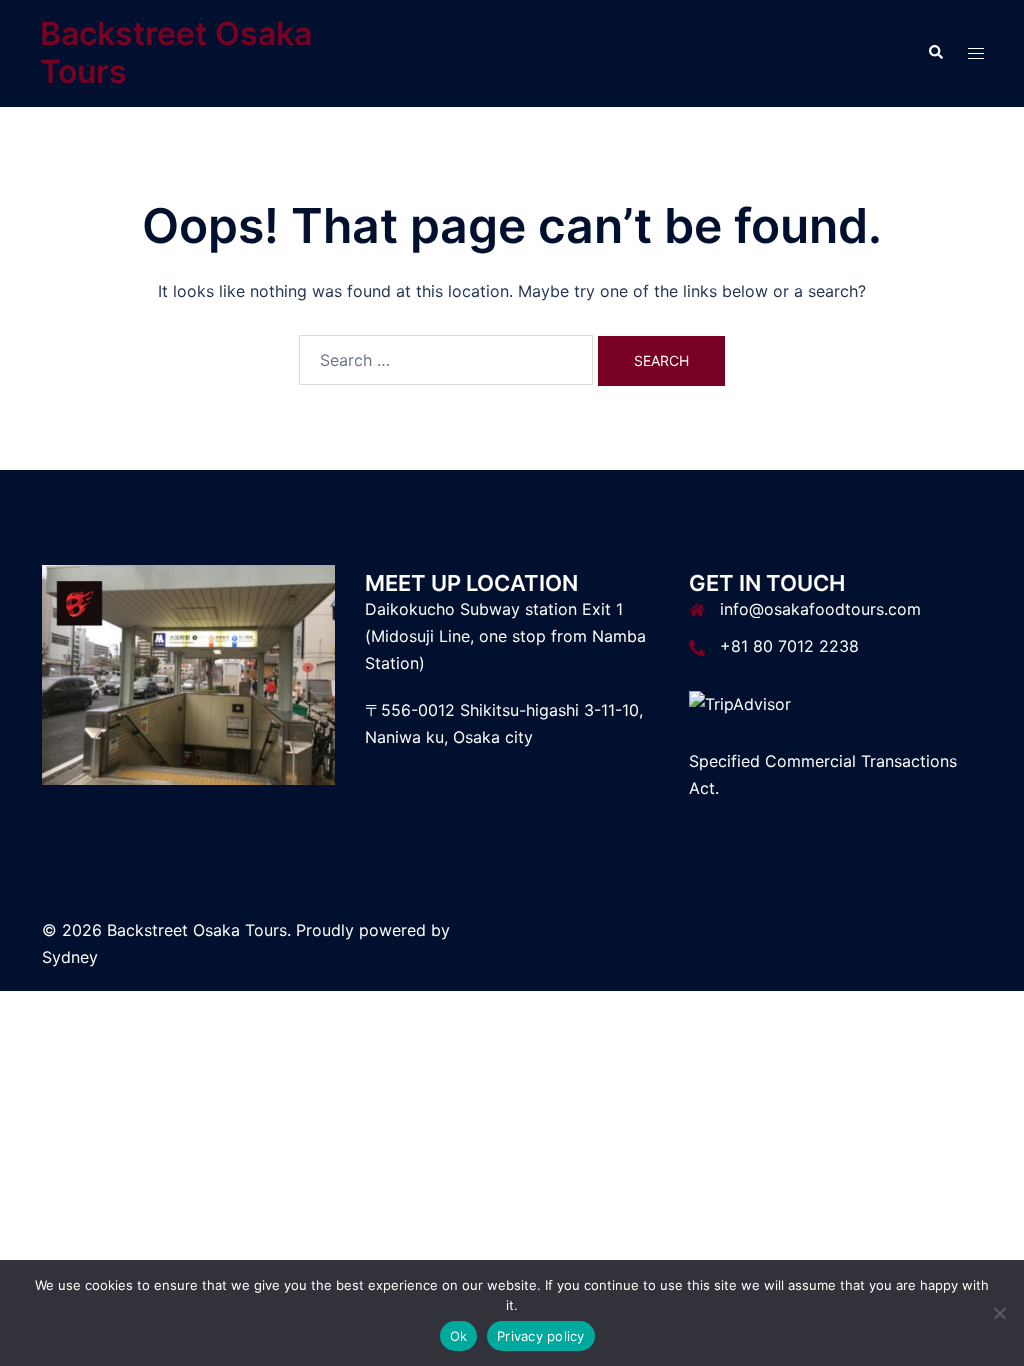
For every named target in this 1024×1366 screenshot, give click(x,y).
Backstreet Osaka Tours (176, 52)
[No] (999, 1313)
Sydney (70, 957)
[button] (935, 53)
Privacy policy (541, 1336)
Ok (459, 1336)
